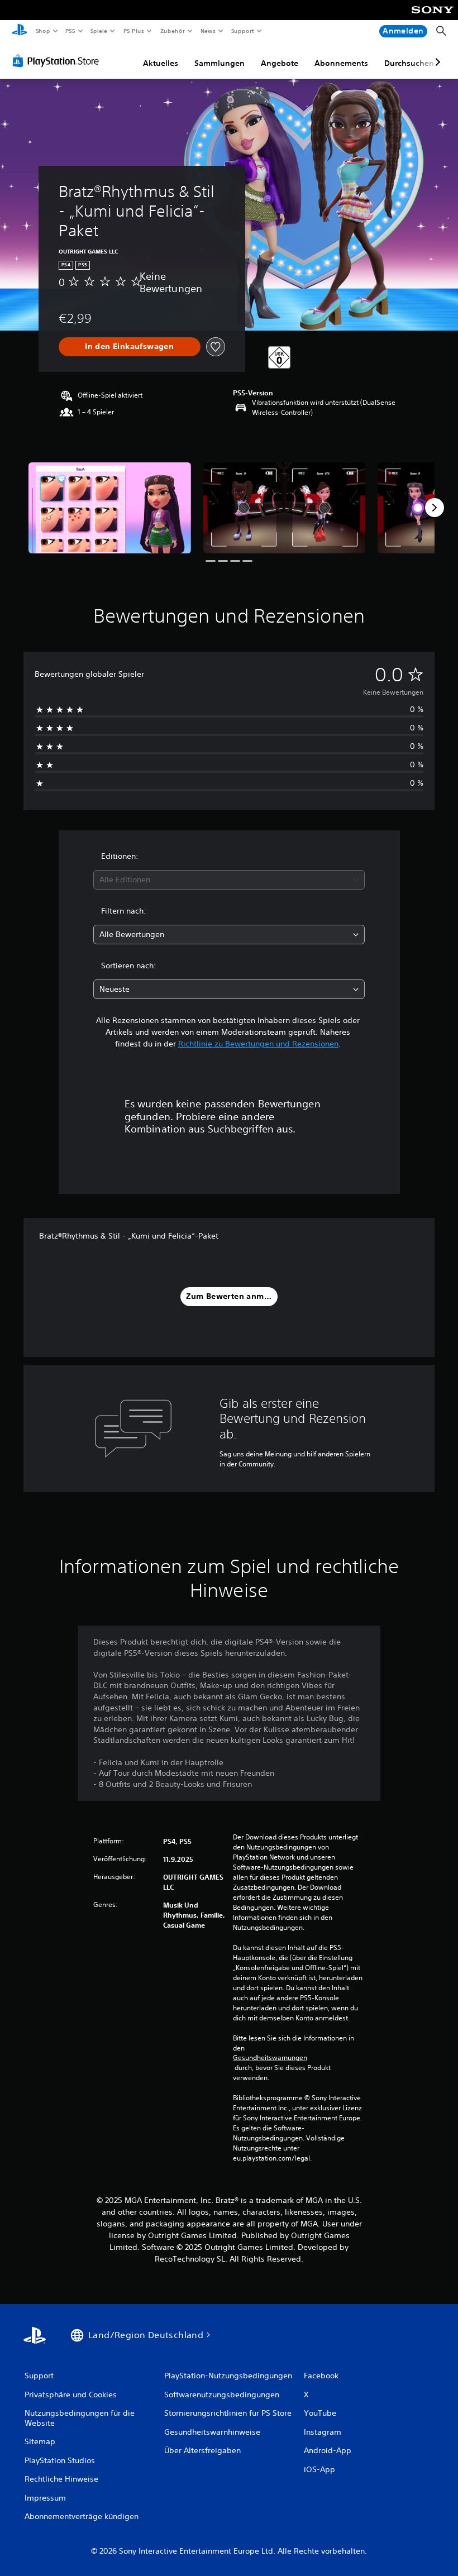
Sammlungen (220, 63)
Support (243, 31)
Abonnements (341, 63)
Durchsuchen (409, 63)
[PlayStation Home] (20, 31)
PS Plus (133, 31)
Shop (42, 31)
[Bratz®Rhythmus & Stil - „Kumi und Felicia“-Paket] (110, 508)
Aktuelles (161, 63)
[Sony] (433, 17)
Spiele (99, 31)
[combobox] (229, 880)
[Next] (435, 508)
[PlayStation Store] (58, 61)
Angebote (280, 63)
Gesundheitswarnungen (270, 2058)
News (208, 31)
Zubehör (172, 31)
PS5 (71, 31)
